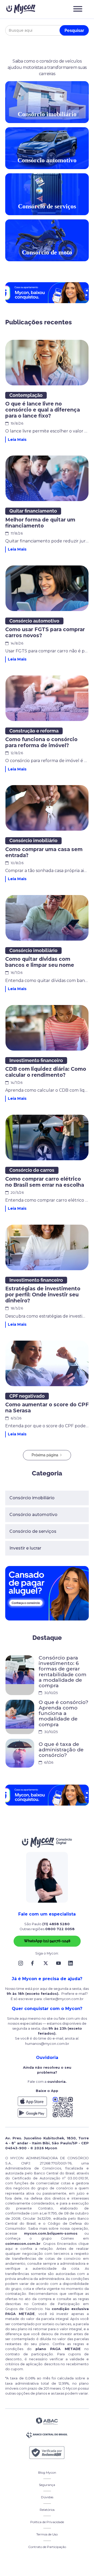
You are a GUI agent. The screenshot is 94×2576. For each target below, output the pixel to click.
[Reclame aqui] (47, 2453)
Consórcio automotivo (33, 1515)
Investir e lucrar (25, 1548)
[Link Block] (22, 1963)
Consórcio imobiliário (32, 1498)
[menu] (78, 9)
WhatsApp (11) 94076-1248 (47, 1941)
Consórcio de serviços (33, 1531)
